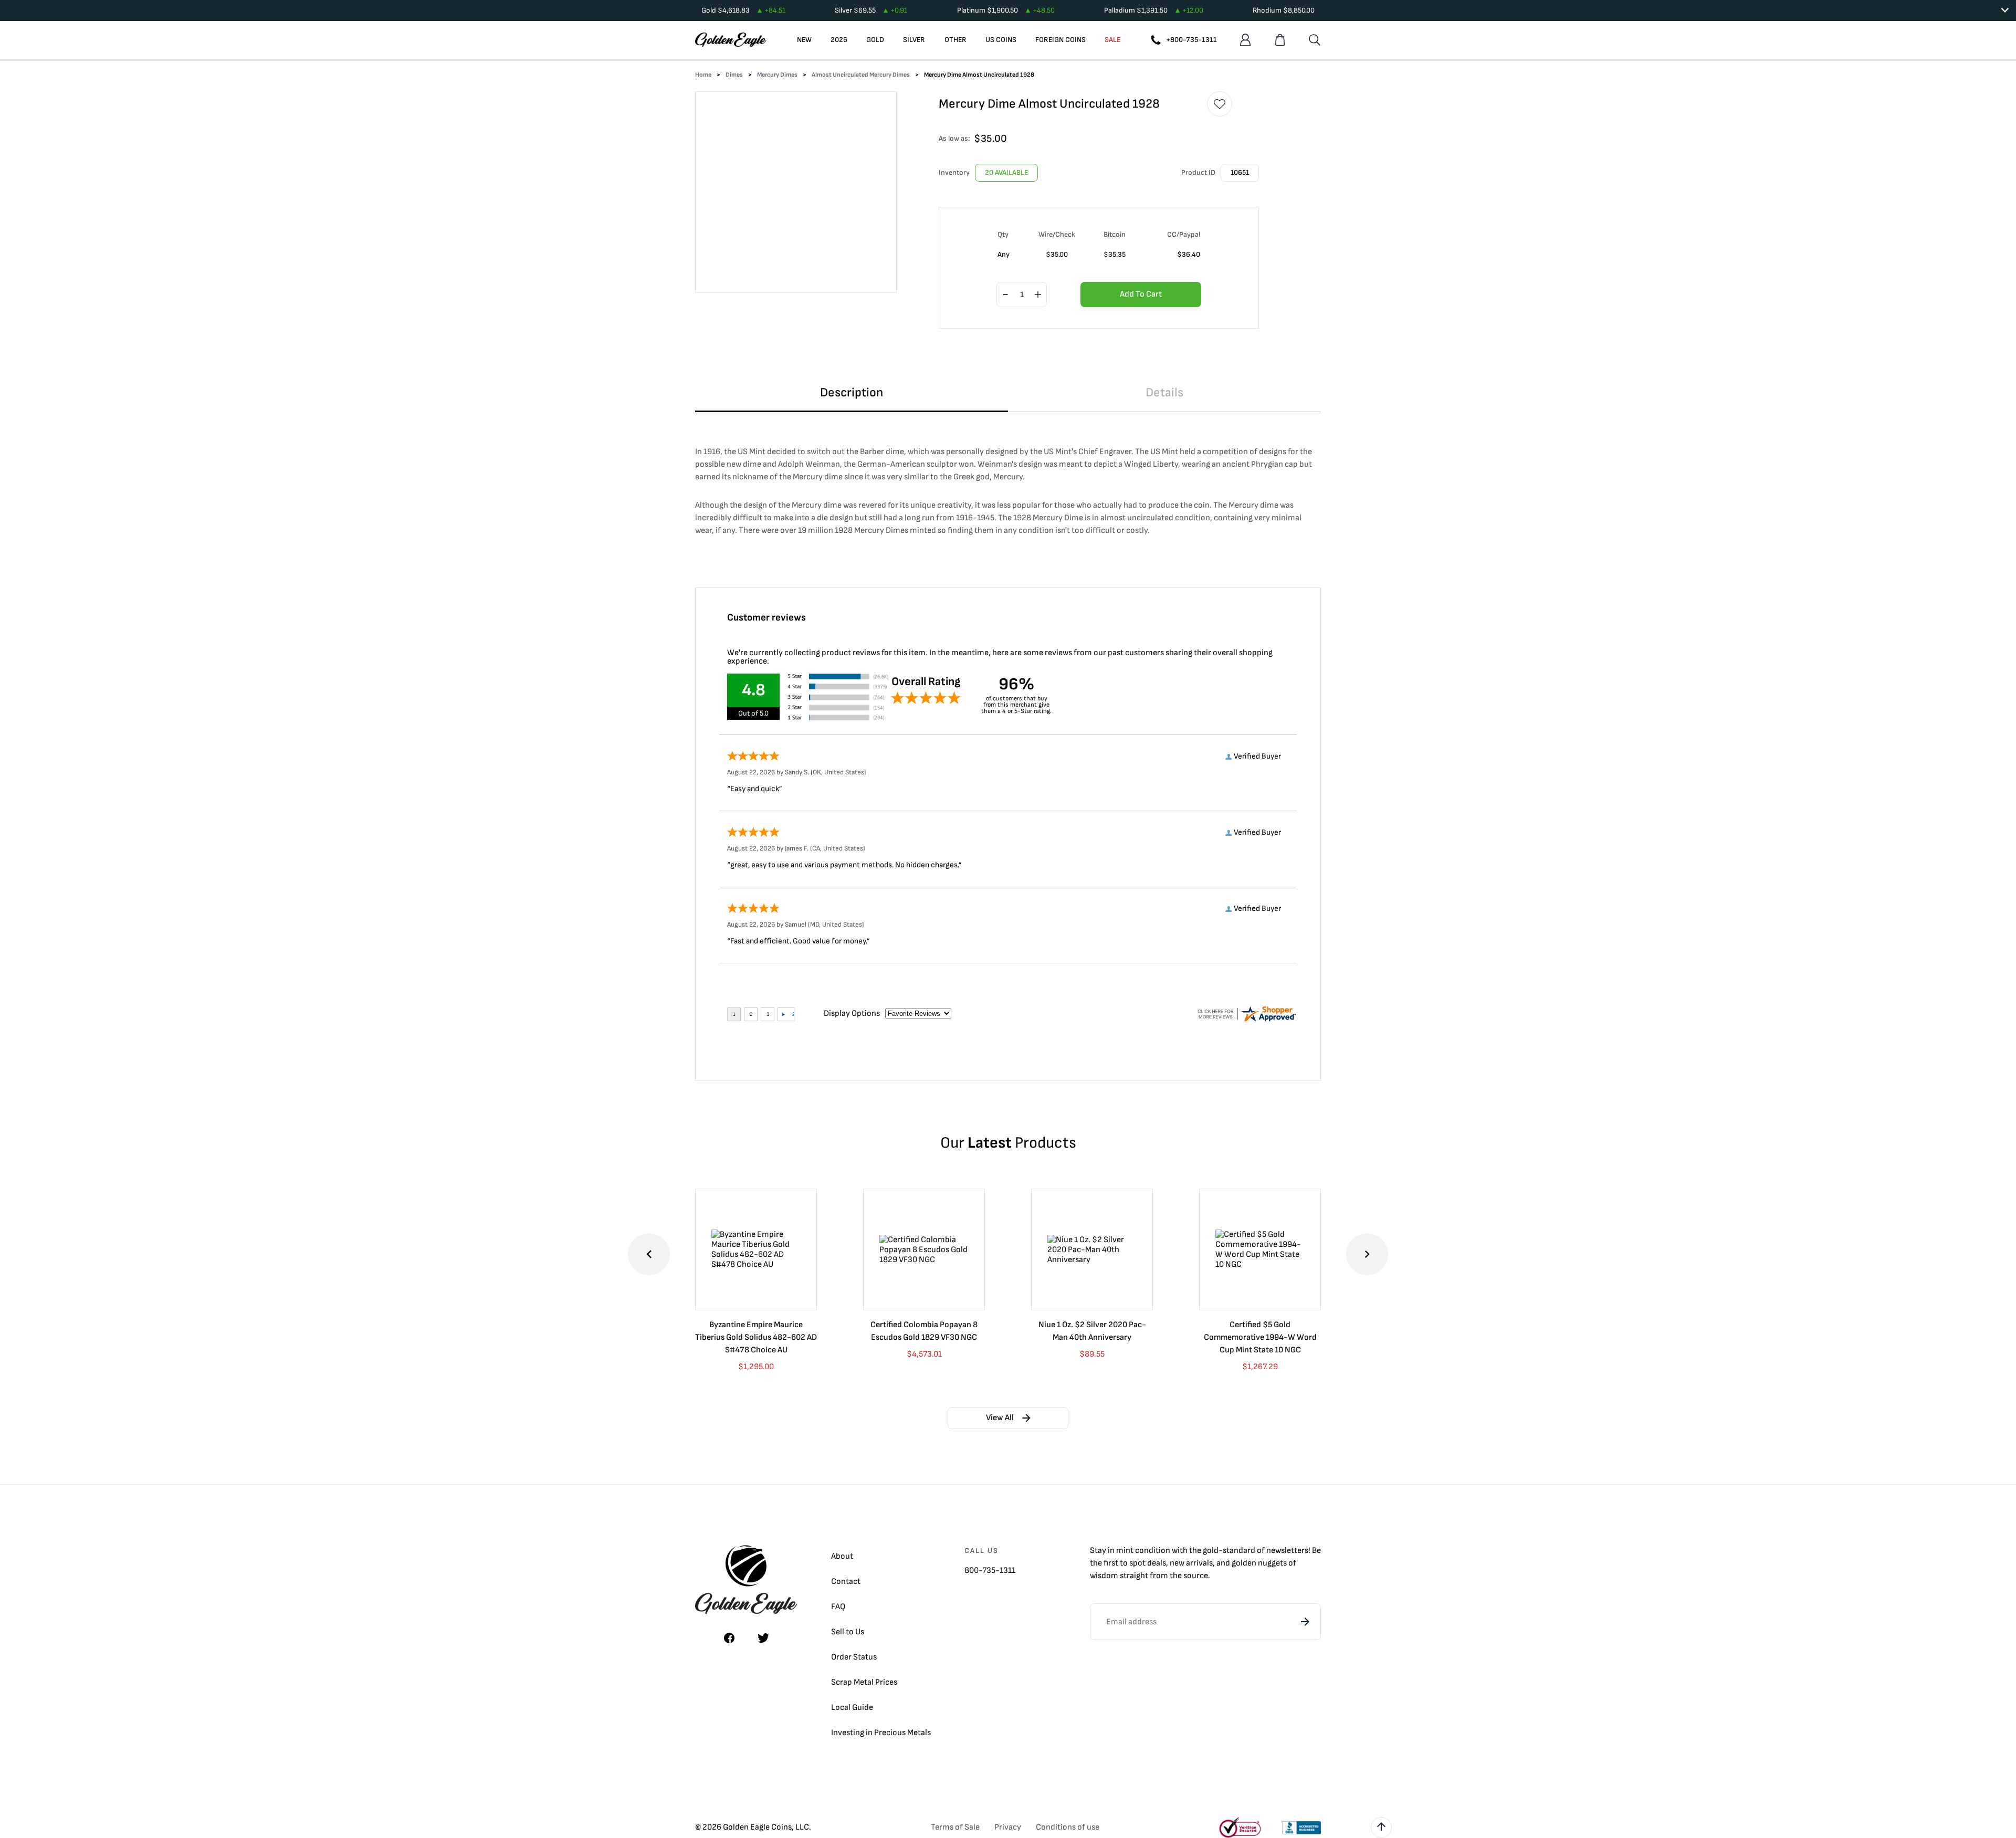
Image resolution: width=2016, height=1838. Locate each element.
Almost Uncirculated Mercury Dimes (861, 75)
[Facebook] (729, 1638)
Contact (846, 1582)
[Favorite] (1220, 104)
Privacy (1008, 1827)
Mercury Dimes (777, 75)
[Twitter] (763, 1638)
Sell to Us (848, 1632)
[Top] (1381, 1828)
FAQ (838, 1607)
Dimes (734, 75)
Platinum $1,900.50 (1006, 10)
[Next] (1367, 1254)
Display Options (852, 1013)
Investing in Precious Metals (881, 1733)
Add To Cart (1141, 294)
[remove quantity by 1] (1005, 295)
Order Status (854, 1657)
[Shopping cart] (1280, 40)
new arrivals (1191, 1563)
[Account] (1245, 40)
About (842, 1556)
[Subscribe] (1305, 1622)
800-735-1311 (990, 1571)
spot (1137, 1563)
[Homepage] (731, 40)
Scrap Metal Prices (864, 1682)
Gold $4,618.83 (743, 10)
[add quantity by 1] (1038, 295)
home (703, 75)
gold (1211, 1551)
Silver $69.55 (871, 10)
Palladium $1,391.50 (1154, 10)
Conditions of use (1068, 1827)
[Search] (1315, 40)
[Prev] (649, 1254)
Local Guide (852, 1708)
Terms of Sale (955, 1827)
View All (1000, 1418)
